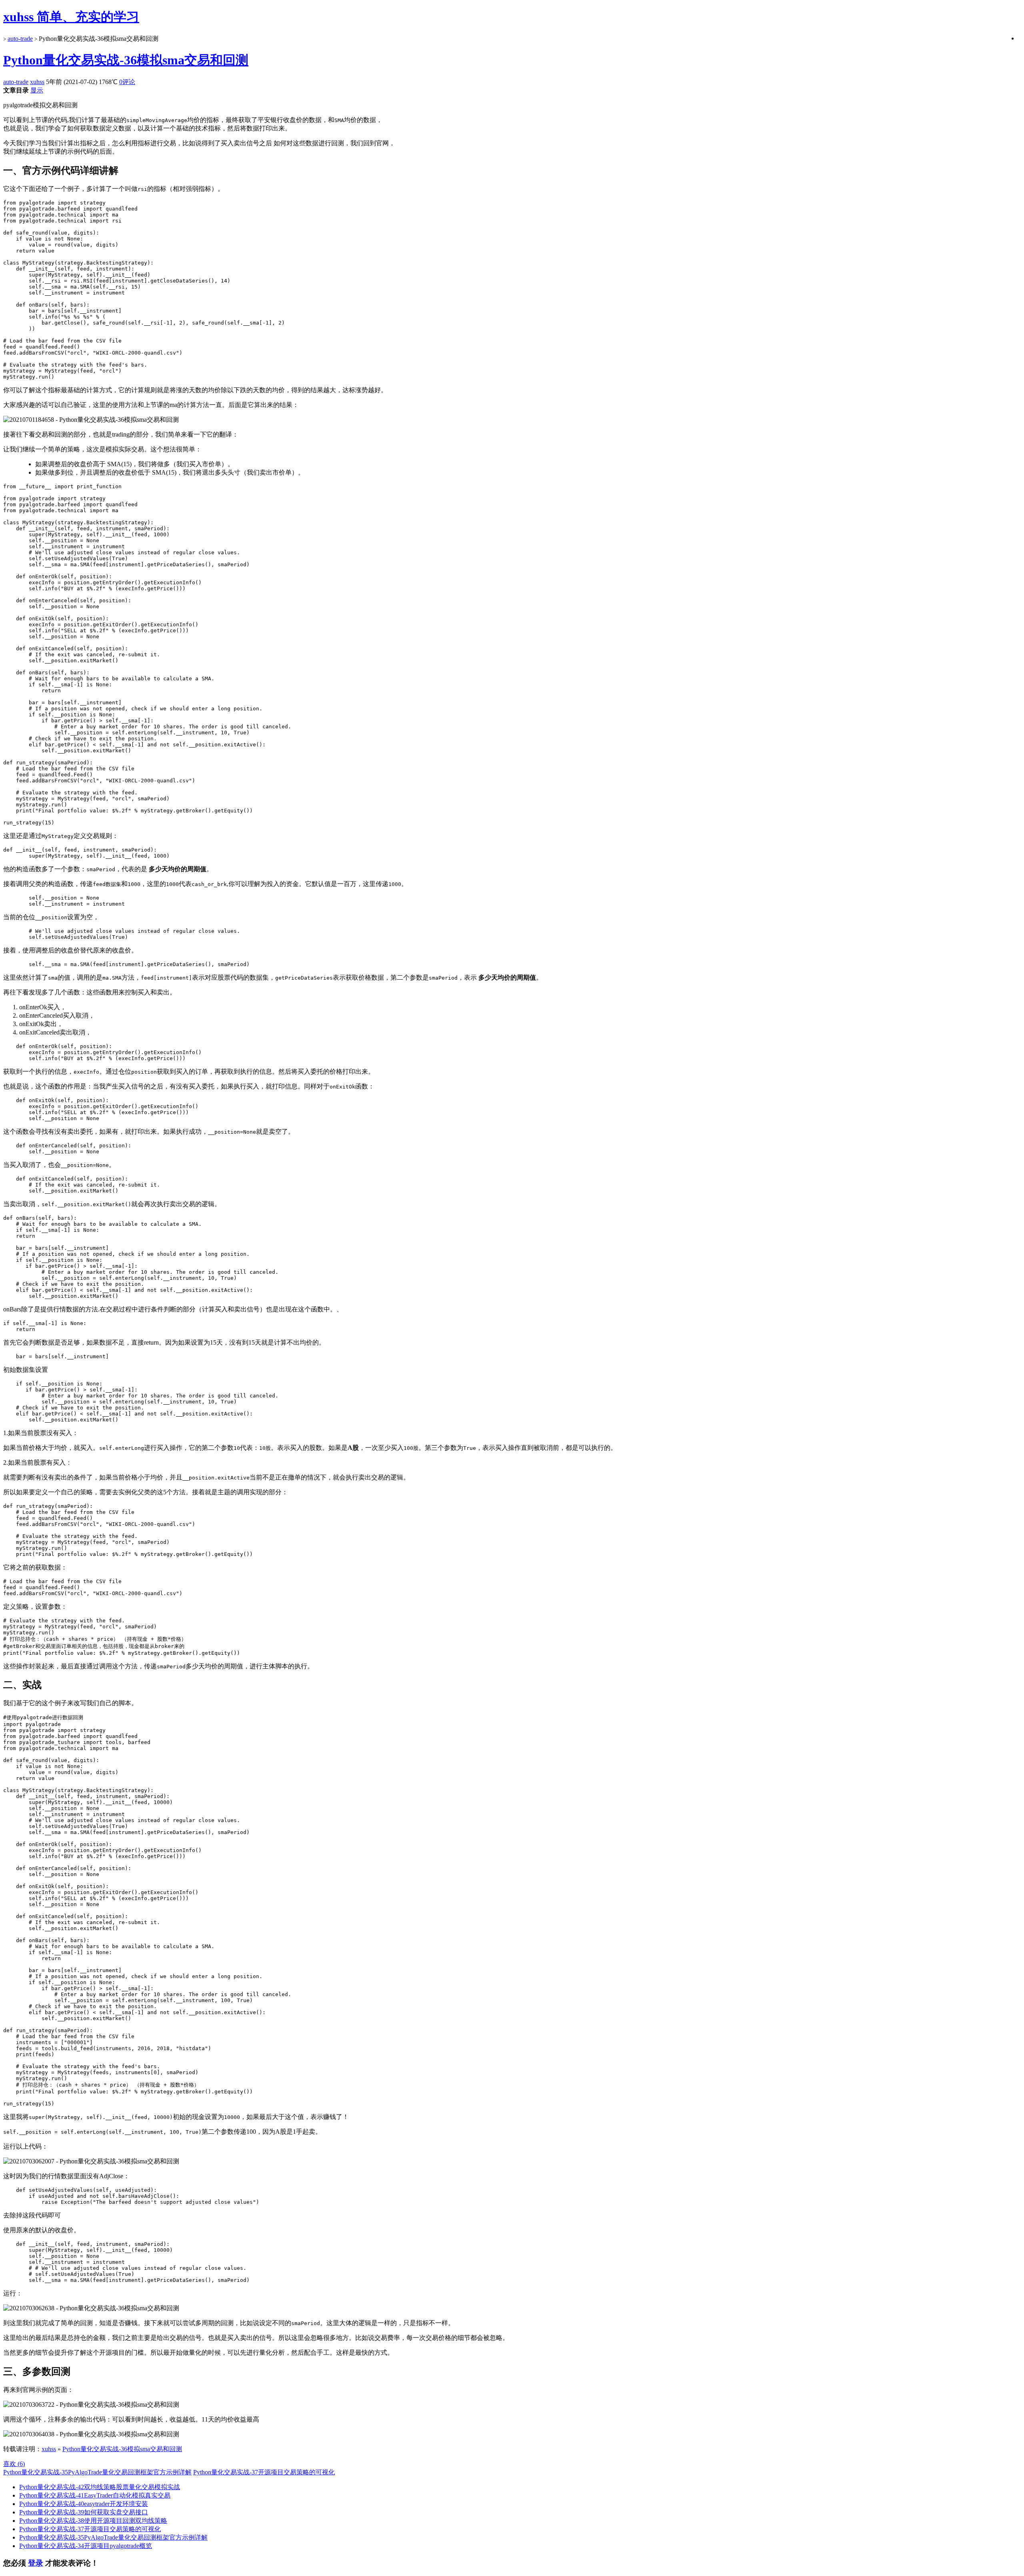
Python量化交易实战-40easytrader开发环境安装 (84, 2504)
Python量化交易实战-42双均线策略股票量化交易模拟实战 (100, 2487)
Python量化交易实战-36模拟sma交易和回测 (126, 60)
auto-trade (20, 39)
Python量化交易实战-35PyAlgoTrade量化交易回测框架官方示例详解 (97, 2472)
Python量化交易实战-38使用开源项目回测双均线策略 (93, 2521)
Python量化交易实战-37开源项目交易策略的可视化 (264, 2472)
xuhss (37, 82)
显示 (37, 90)
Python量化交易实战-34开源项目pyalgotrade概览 (86, 2546)
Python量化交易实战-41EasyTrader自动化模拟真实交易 (95, 2495)
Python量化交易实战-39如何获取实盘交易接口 (84, 2512)
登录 (36, 2563)
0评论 (127, 82)
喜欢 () (14, 2464)
